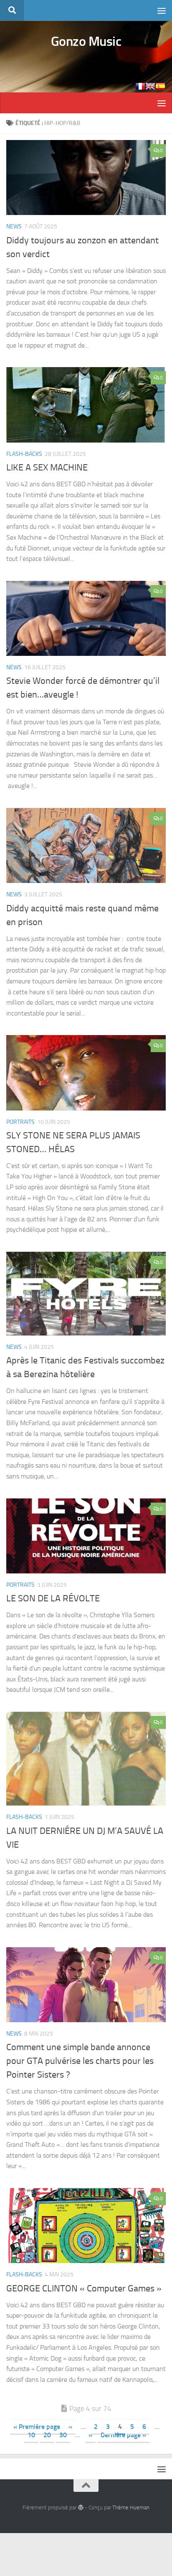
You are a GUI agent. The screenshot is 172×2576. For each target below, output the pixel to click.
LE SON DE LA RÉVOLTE (54, 1598)
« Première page (37, 2427)
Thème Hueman (131, 2507)
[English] (150, 86)
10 (31, 2435)
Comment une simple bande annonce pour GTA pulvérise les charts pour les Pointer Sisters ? (80, 2061)
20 (47, 2435)
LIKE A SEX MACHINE (47, 468)
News (14, 226)
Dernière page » (123, 2435)
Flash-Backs (24, 454)
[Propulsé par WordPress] (80, 2507)
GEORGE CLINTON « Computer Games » (84, 2288)
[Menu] (162, 10)
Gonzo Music (86, 41)
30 (63, 2435)
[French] (140, 86)
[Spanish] (160, 86)
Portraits (20, 1122)
